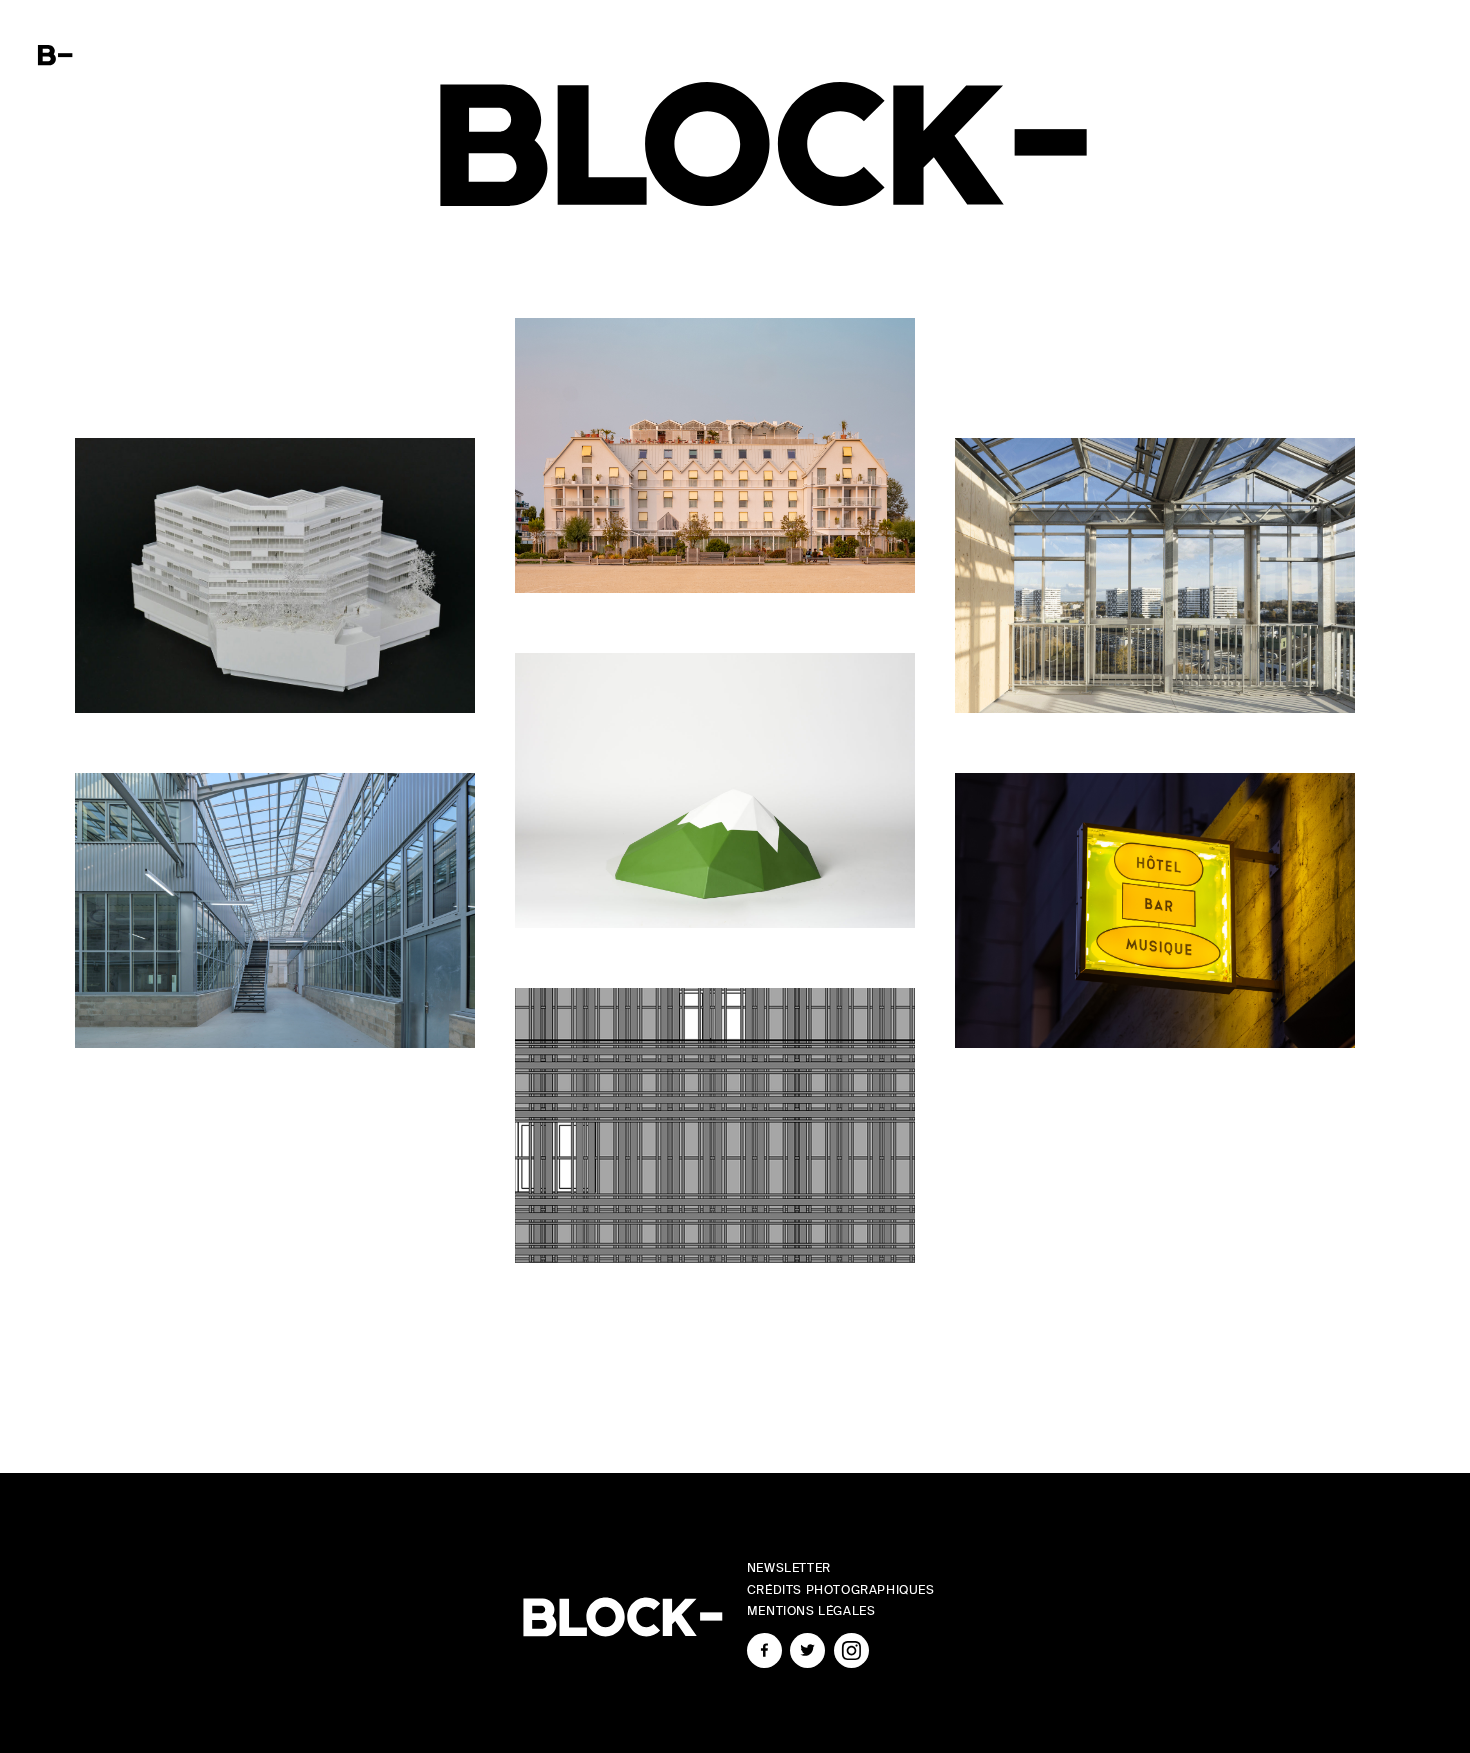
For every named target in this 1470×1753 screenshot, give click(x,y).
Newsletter (789, 1568)
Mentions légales (811, 1611)
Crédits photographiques (841, 1590)
